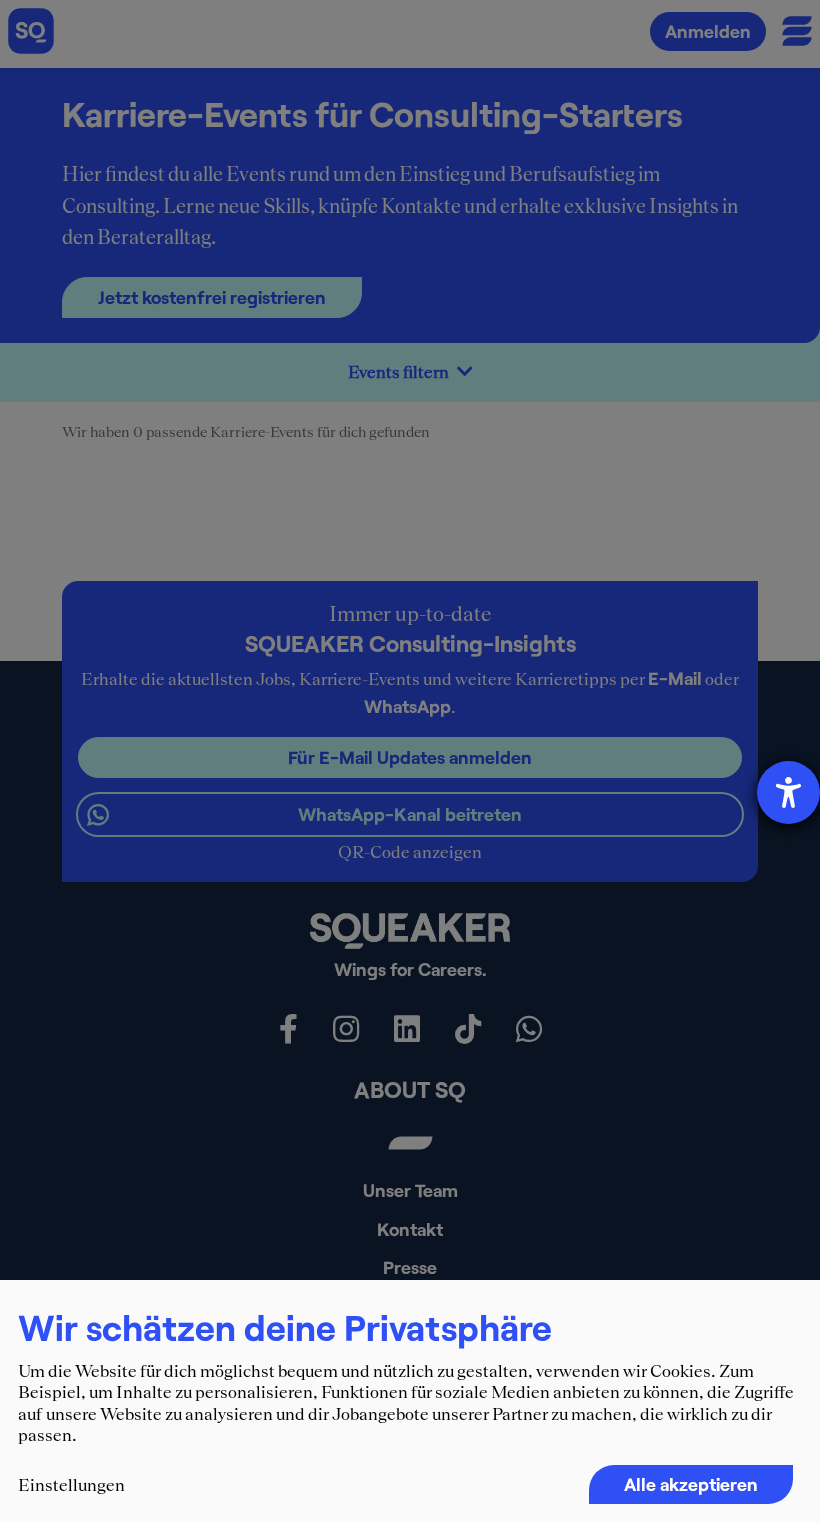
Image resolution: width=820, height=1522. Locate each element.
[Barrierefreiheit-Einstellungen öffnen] (788, 792)
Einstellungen (71, 1485)
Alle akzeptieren (691, 1484)
